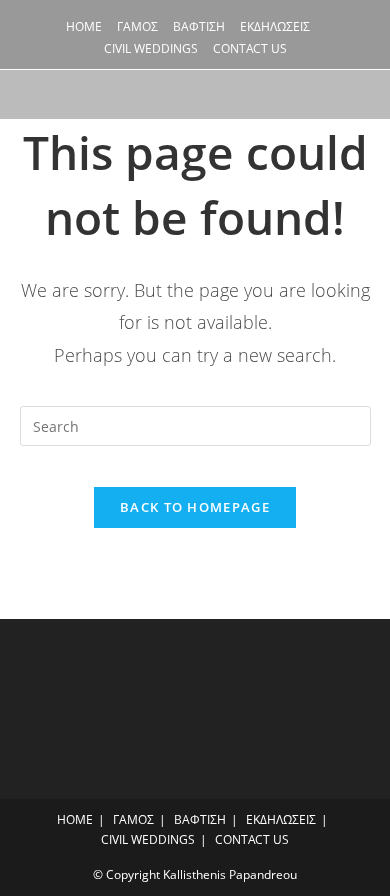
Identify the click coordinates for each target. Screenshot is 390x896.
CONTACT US (250, 48)
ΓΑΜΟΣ (137, 26)
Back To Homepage (195, 507)
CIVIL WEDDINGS (151, 48)
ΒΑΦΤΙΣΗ (199, 26)
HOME (84, 26)
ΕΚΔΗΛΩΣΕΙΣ (275, 26)
